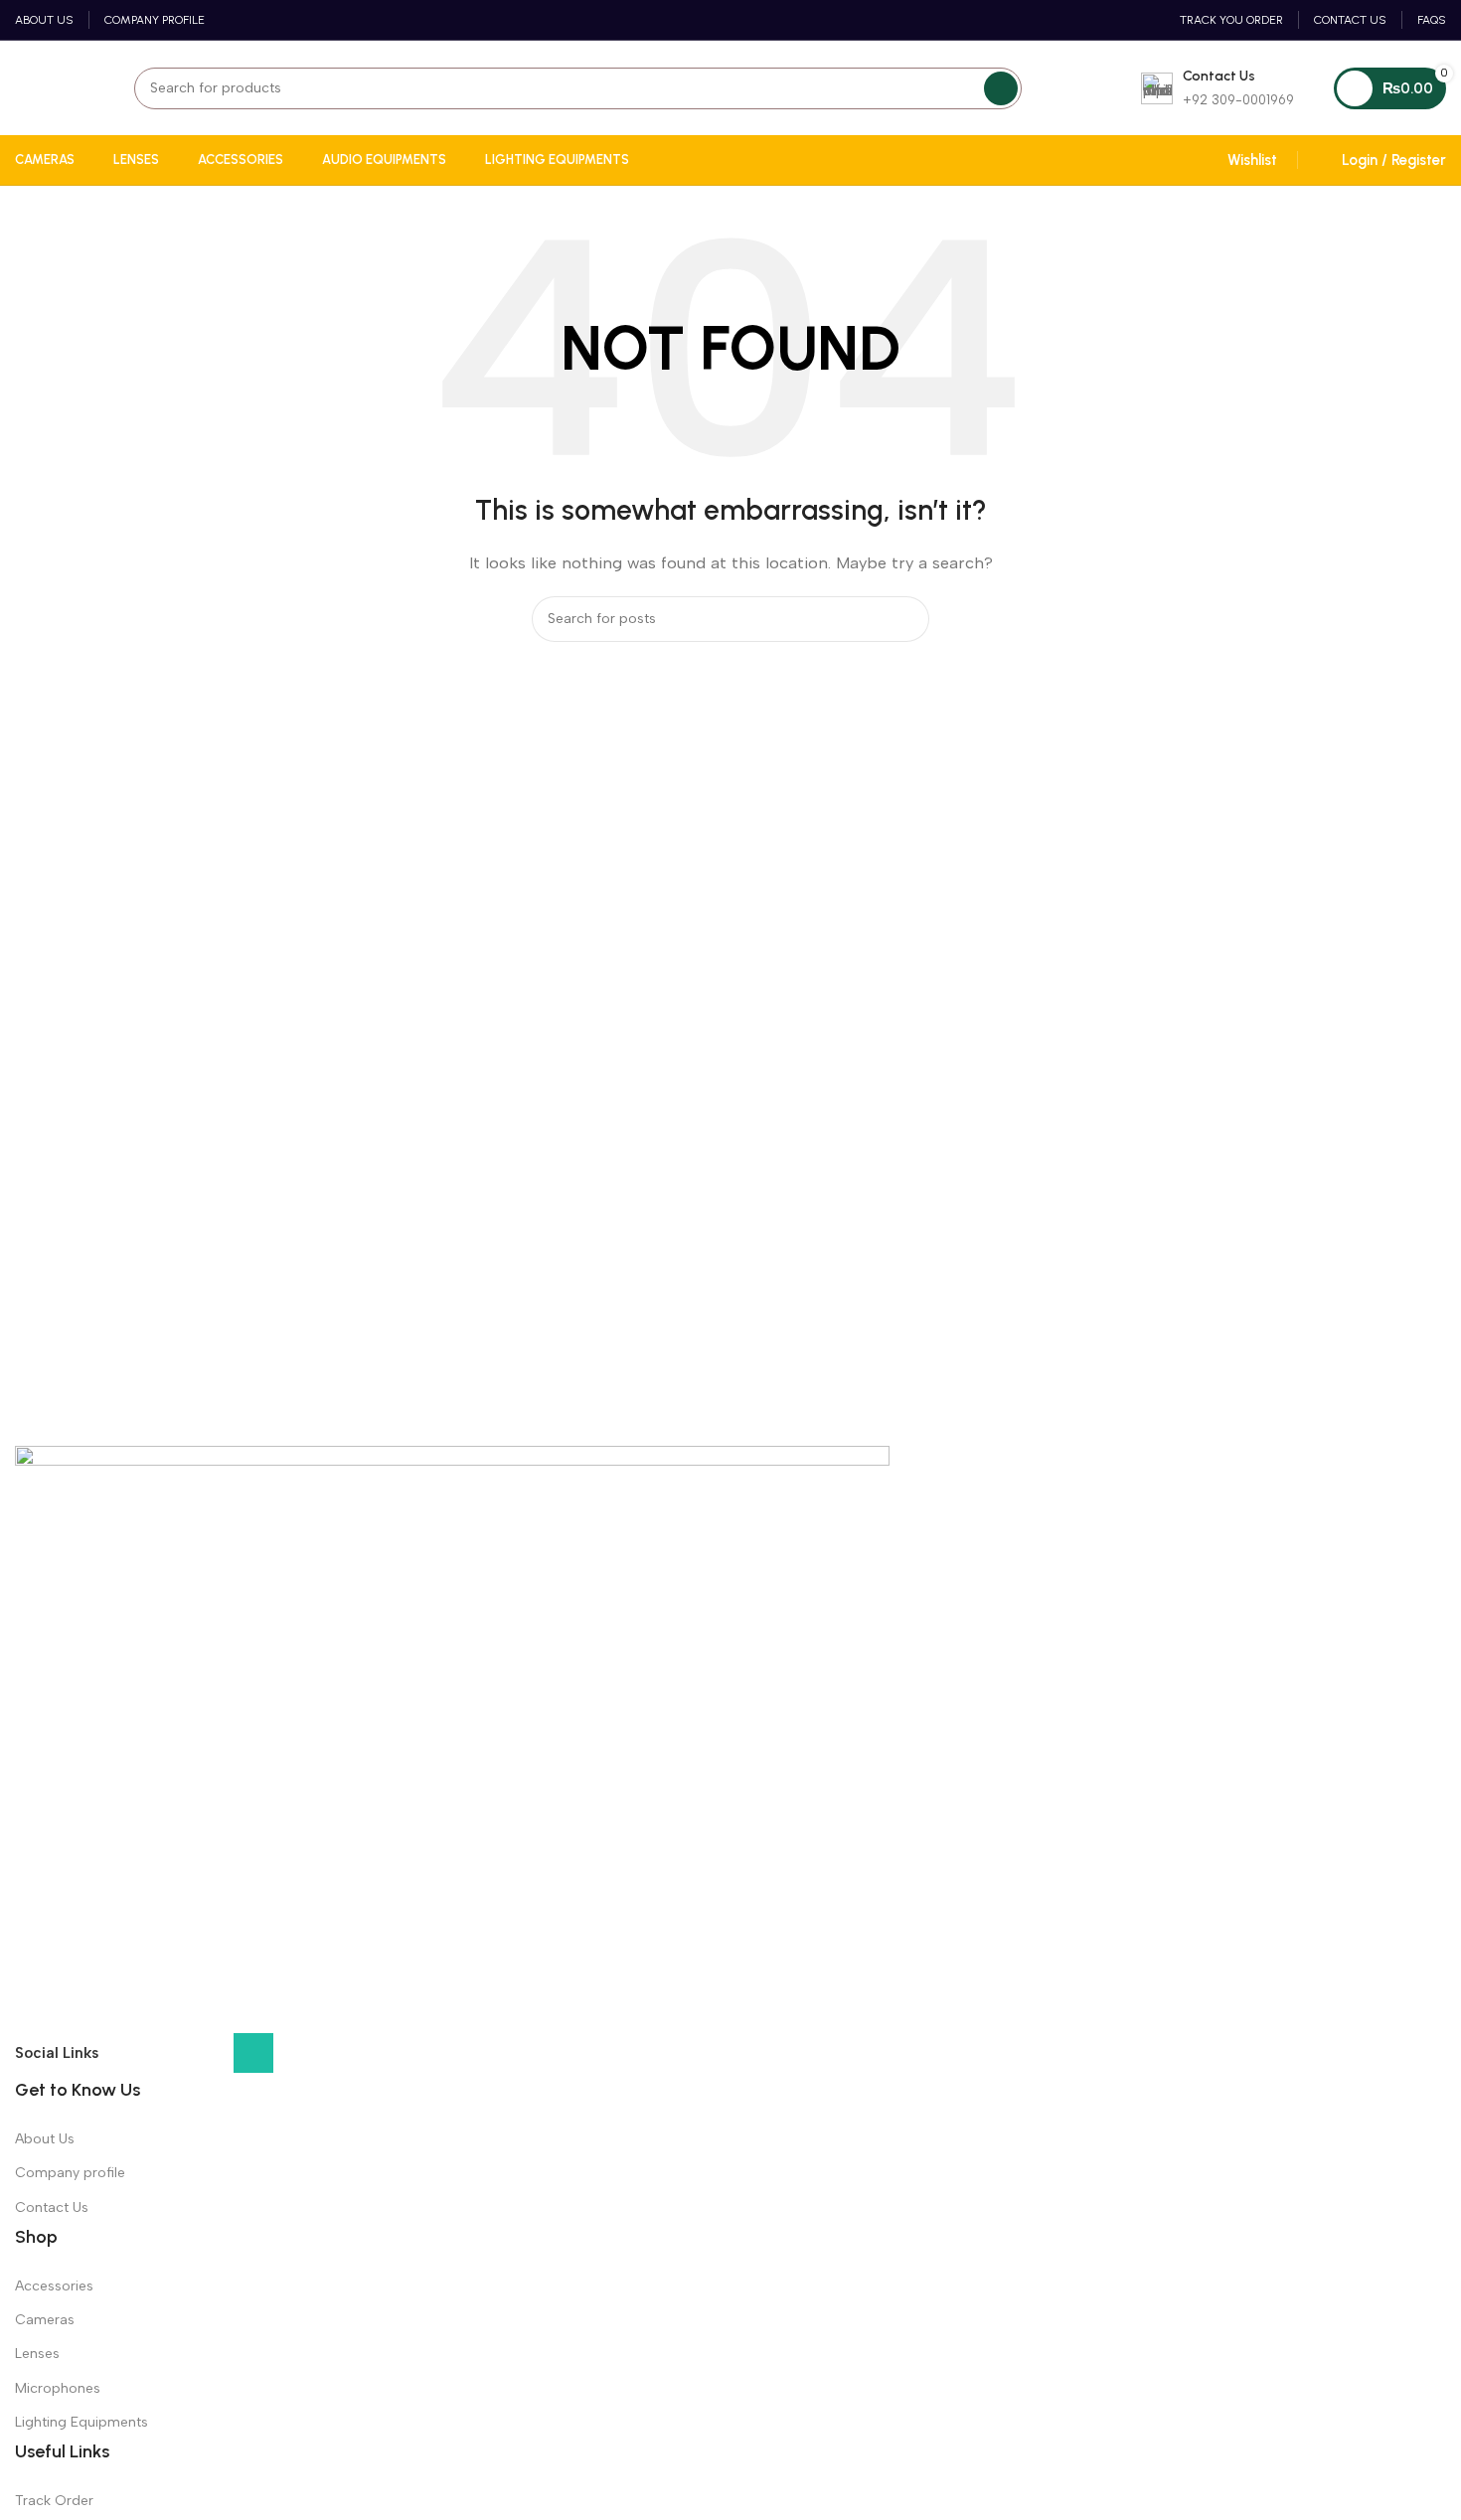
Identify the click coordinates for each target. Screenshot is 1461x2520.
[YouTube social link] (210, 2058)
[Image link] (452, 1738)
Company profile (70, 2173)
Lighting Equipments (81, 2422)
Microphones (58, 2388)
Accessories (54, 2286)
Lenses (37, 2354)
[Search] (1001, 88)
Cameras (45, 2320)
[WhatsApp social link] (253, 2053)
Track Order (54, 2501)
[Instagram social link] (166, 2058)
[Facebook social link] (122, 2058)
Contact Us (52, 2207)
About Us (45, 2139)
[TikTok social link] (297, 2058)
